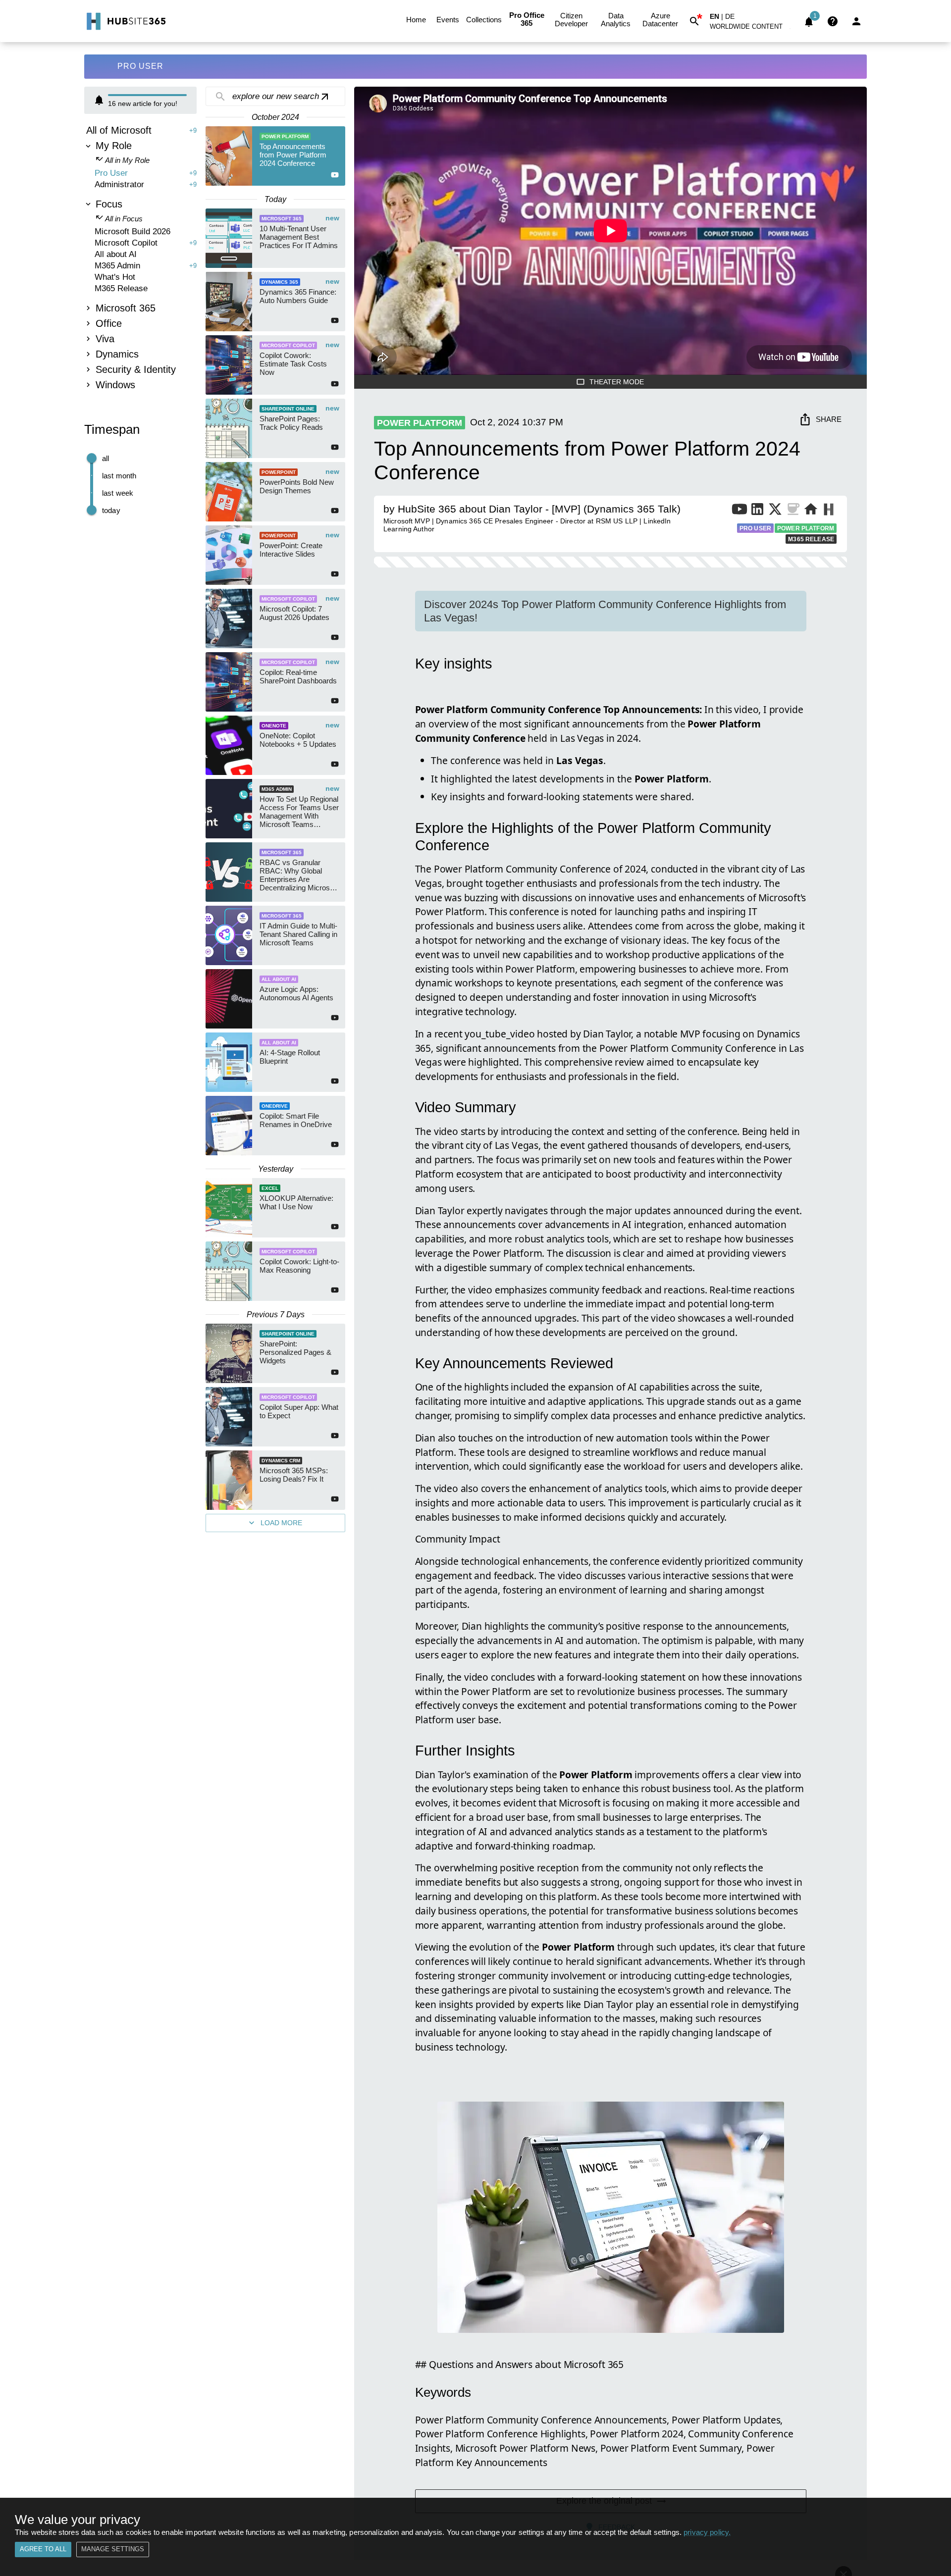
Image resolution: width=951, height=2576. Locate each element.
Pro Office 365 (527, 19)
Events (448, 20)
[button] (752, 28)
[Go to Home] (125, 21)
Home (416, 20)
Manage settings (113, 2549)
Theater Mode (617, 382)
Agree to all (43, 2549)
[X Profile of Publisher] (775, 511)
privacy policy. (707, 2532)
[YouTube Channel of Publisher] (740, 511)
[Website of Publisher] (811, 511)
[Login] (856, 21)
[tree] (140, 259)
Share (829, 419)
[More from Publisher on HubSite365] (828, 511)
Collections (484, 20)
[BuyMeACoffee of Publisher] (793, 511)
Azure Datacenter (660, 20)
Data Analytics (616, 20)
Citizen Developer (571, 20)
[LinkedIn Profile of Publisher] (757, 511)
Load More (281, 1523)
